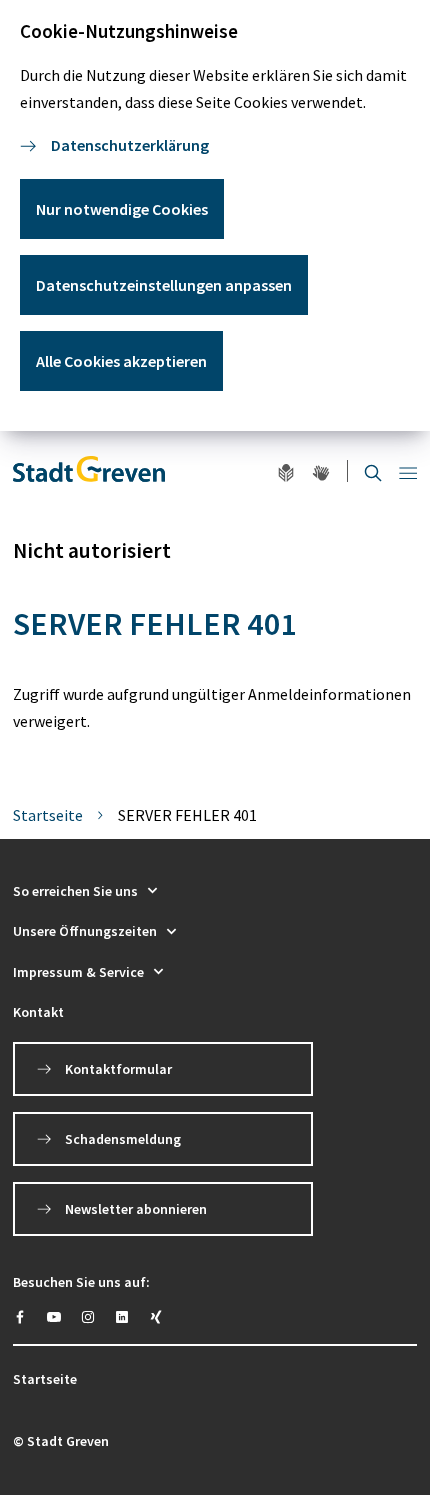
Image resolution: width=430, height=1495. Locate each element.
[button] (215, 891)
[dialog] (215, 215)
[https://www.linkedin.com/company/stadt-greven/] (122, 1317)
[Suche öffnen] (373, 471)
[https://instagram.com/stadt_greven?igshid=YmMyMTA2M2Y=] (88, 1317)
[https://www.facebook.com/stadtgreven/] (20, 1317)
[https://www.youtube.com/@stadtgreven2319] (54, 1317)
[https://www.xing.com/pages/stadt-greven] (156, 1317)
